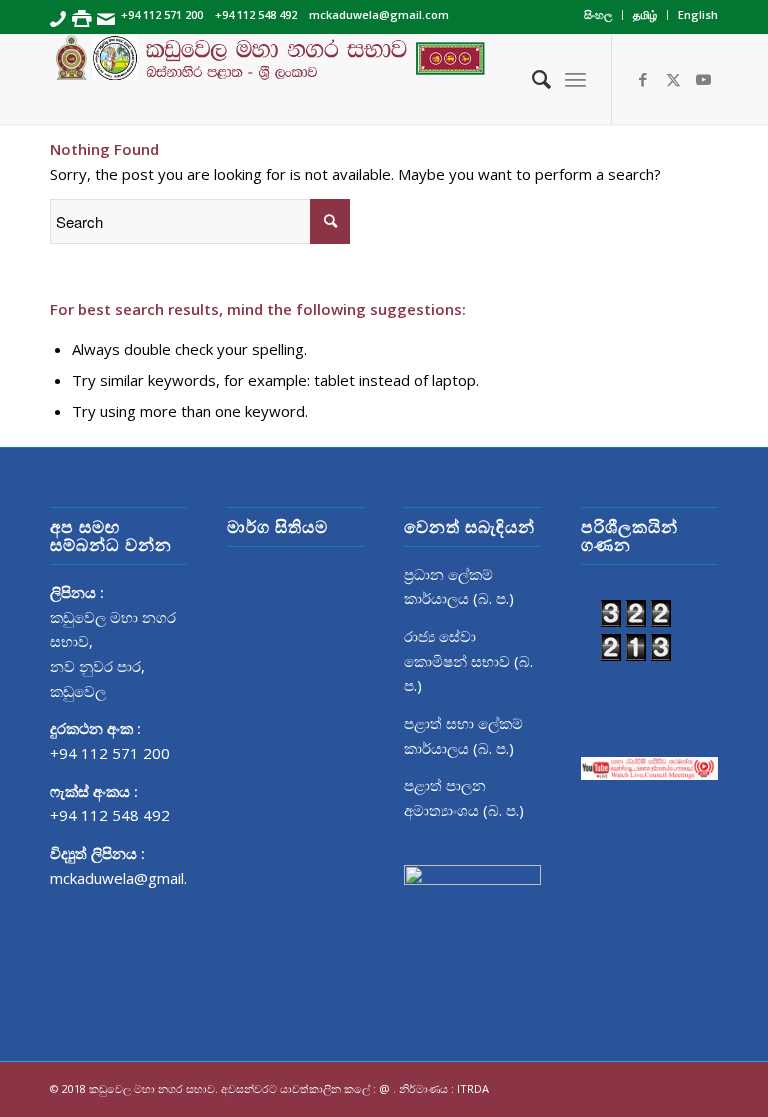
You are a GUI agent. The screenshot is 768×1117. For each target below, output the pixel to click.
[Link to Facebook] (643, 79)
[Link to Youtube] (703, 79)
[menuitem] (598, 15)
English (698, 14)
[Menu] (575, 79)
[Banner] (384, 79)
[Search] (531, 79)
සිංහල (598, 14)
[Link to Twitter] (673, 79)
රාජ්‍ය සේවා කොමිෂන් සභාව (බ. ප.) (468, 661)
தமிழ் (645, 14)
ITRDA (473, 1088)
